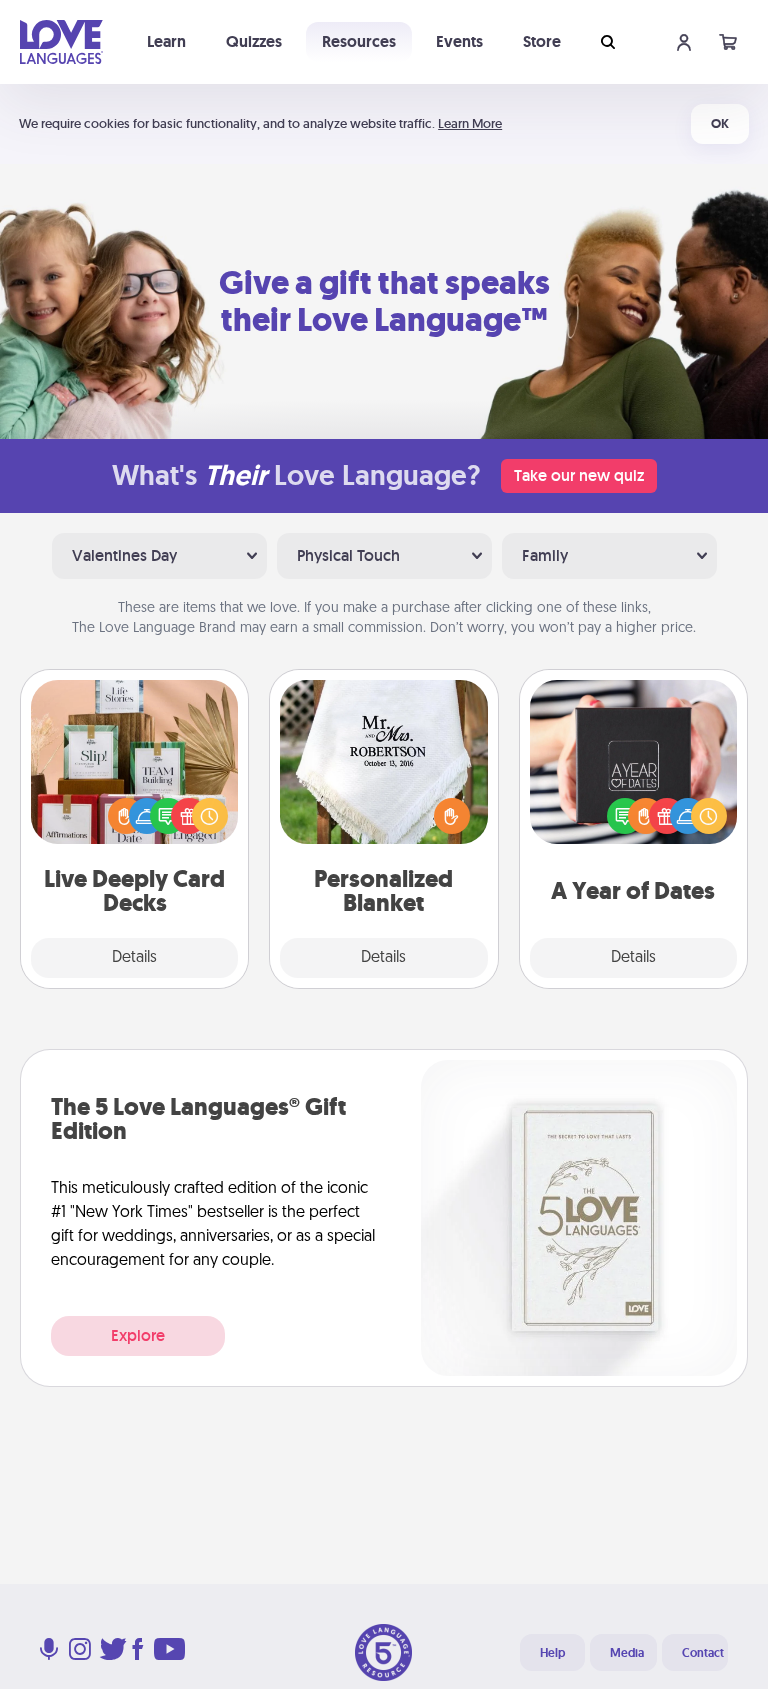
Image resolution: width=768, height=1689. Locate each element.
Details (134, 958)
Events (459, 41)
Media (627, 1653)
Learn (166, 41)
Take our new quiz (579, 475)
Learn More (470, 123)
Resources (359, 41)
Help (552, 1653)
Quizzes (254, 41)
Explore (138, 1335)
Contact (703, 1653)
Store (542, 41)
